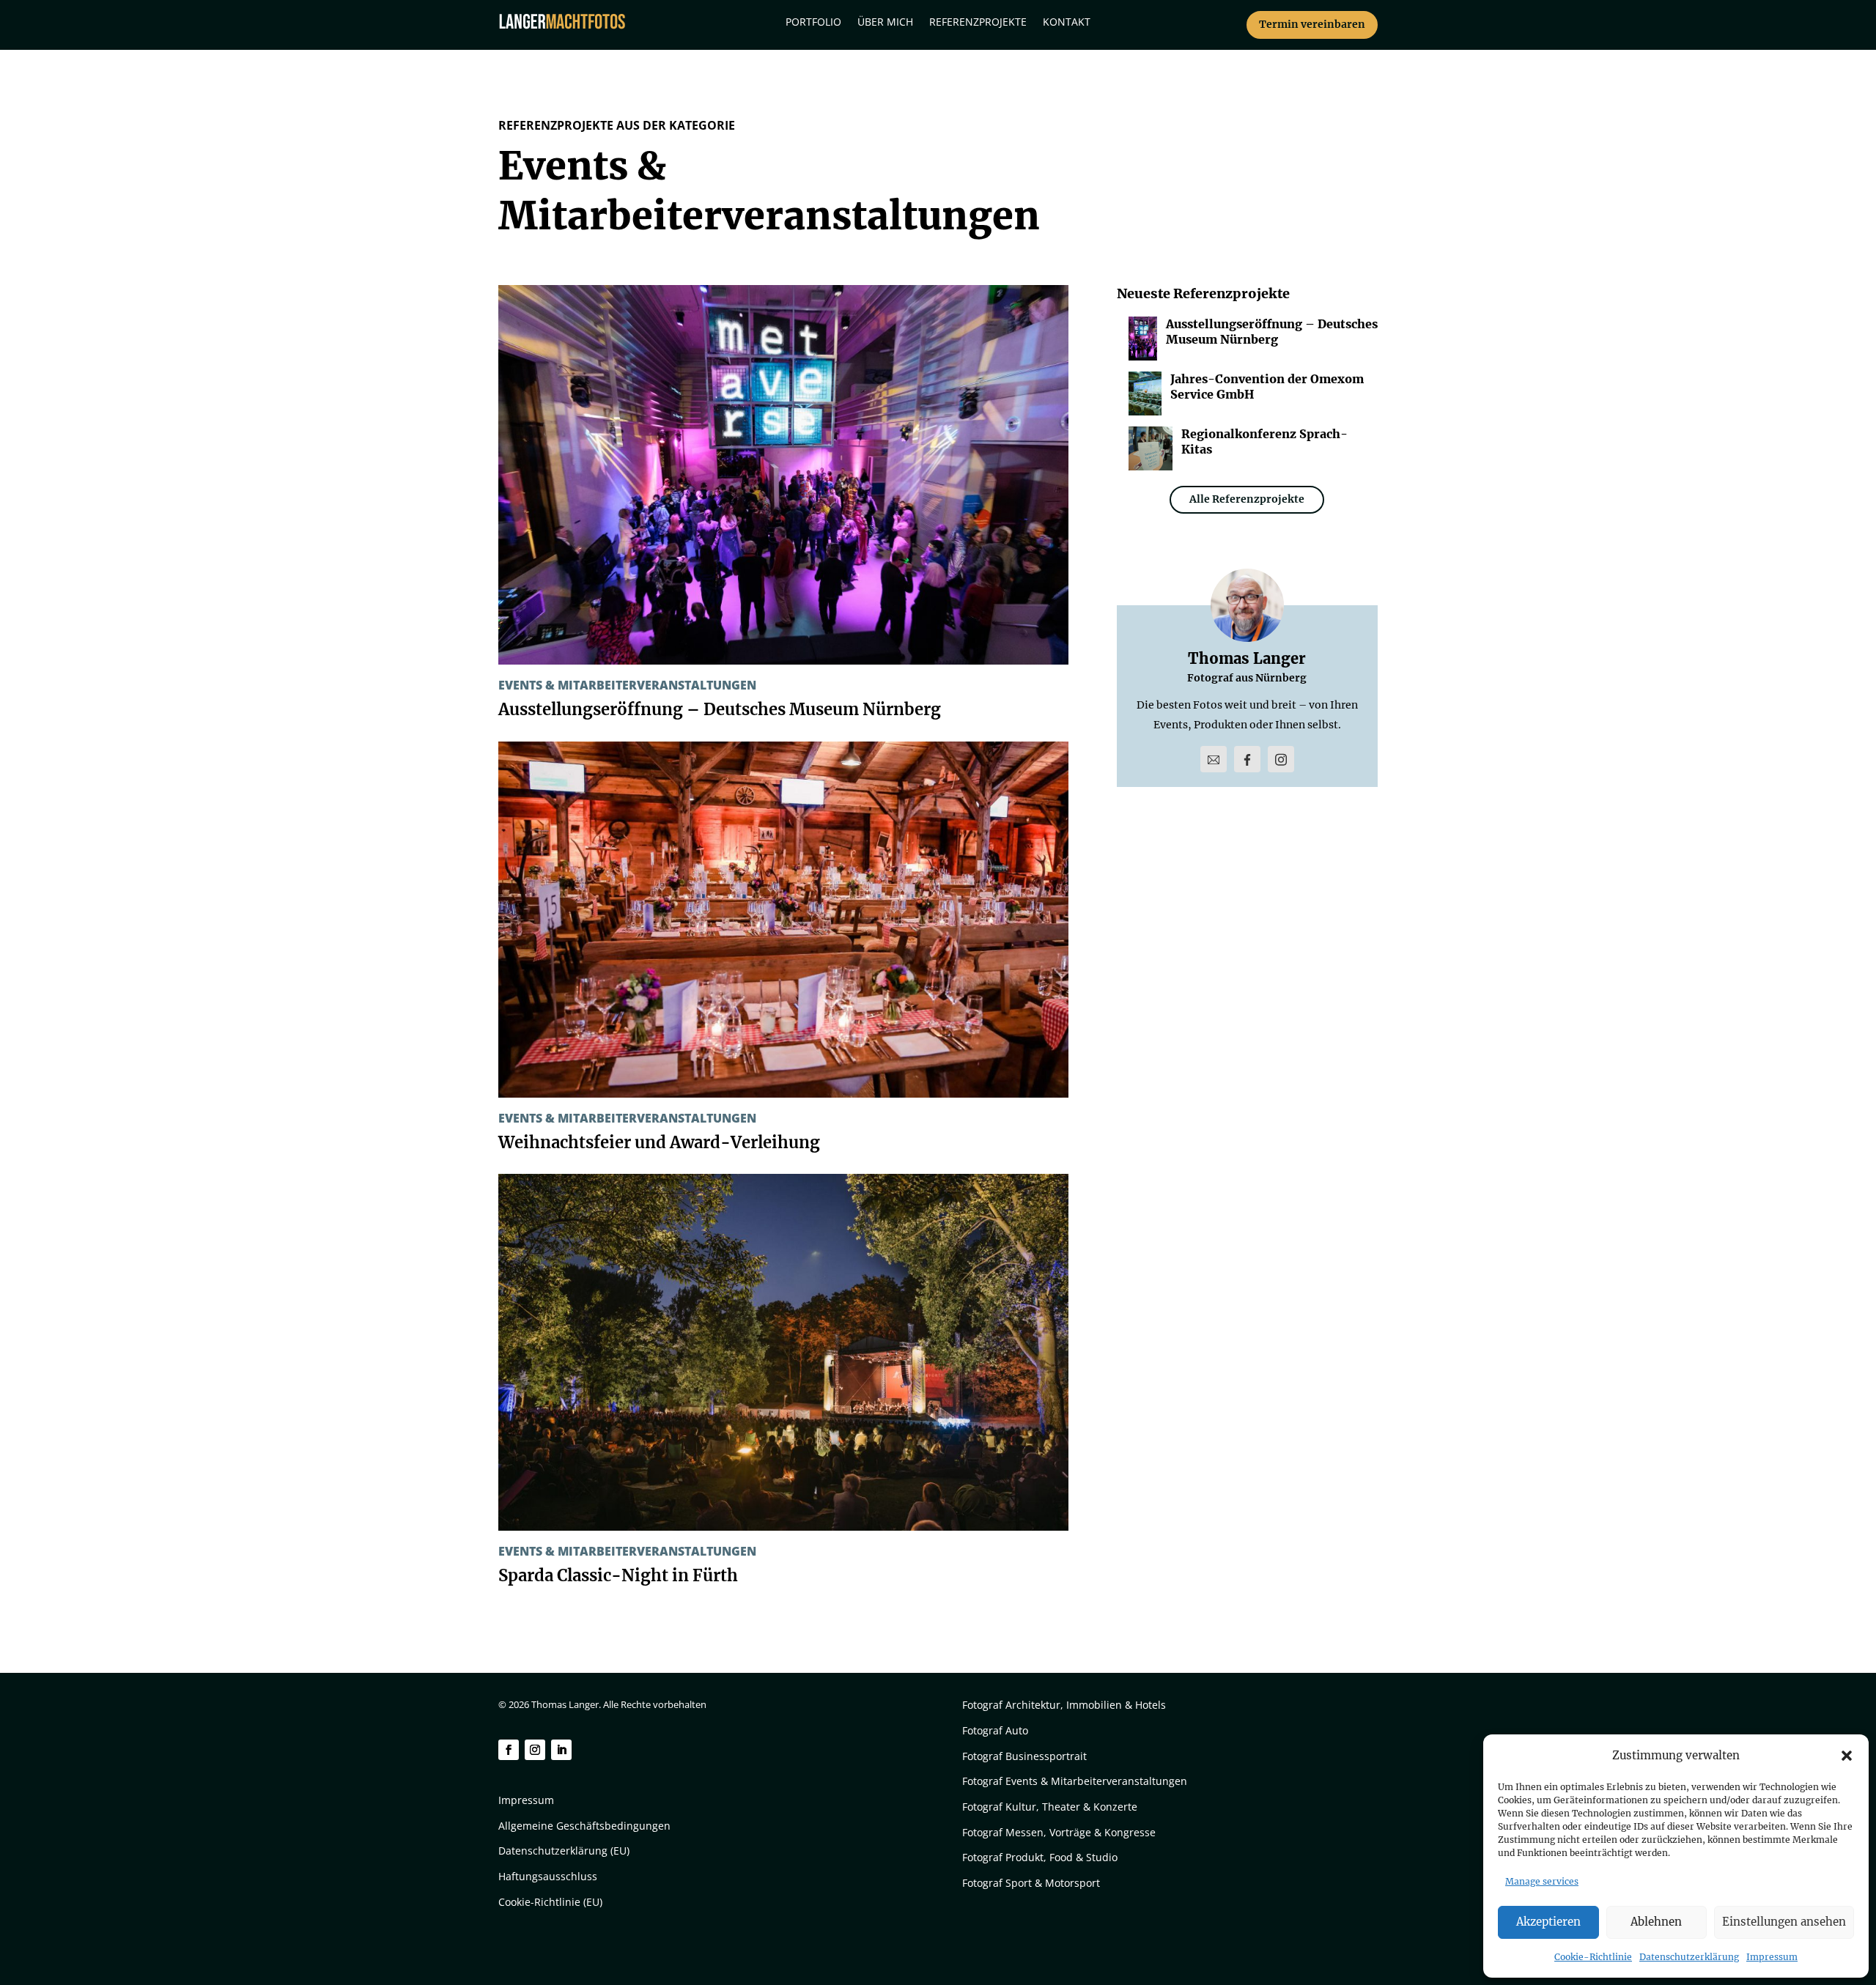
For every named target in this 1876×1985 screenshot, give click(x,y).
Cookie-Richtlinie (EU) (550, 1902)
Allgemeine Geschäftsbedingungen (584, 1826)
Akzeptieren (1548, 1922)
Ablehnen (1656, 1922)
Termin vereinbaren (1312, 24)
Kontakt (1067, 23)
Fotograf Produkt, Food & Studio (1040, 1857)
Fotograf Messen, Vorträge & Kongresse (1059, 1832)
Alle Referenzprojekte (1247, 499)
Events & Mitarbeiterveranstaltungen (627, 685)
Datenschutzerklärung (1689, 1957)
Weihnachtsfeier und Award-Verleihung (659, 1142)
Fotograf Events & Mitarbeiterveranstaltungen (1075, 1781)
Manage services (1542, 1881)
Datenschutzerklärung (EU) (564, 1851)
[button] (1847, 1756)
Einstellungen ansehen (1784, 1922)
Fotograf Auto (995, 1730)
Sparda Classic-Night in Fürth (618, 1575)
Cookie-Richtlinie (1593, 1957)
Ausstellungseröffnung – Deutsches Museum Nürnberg (720, 709)
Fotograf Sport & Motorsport (1031, 1883)
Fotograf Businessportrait (1024, 1756)
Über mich (885, 23)
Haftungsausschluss (548, 1876)
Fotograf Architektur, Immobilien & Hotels (1064, 1705)
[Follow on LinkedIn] (561, 1750)
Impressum (1772, 1957)
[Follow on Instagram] (535, 1750)
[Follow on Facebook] (509, 1750)
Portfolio (813, 23)
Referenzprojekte (978, 23)
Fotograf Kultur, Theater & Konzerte (1050, 1807)
